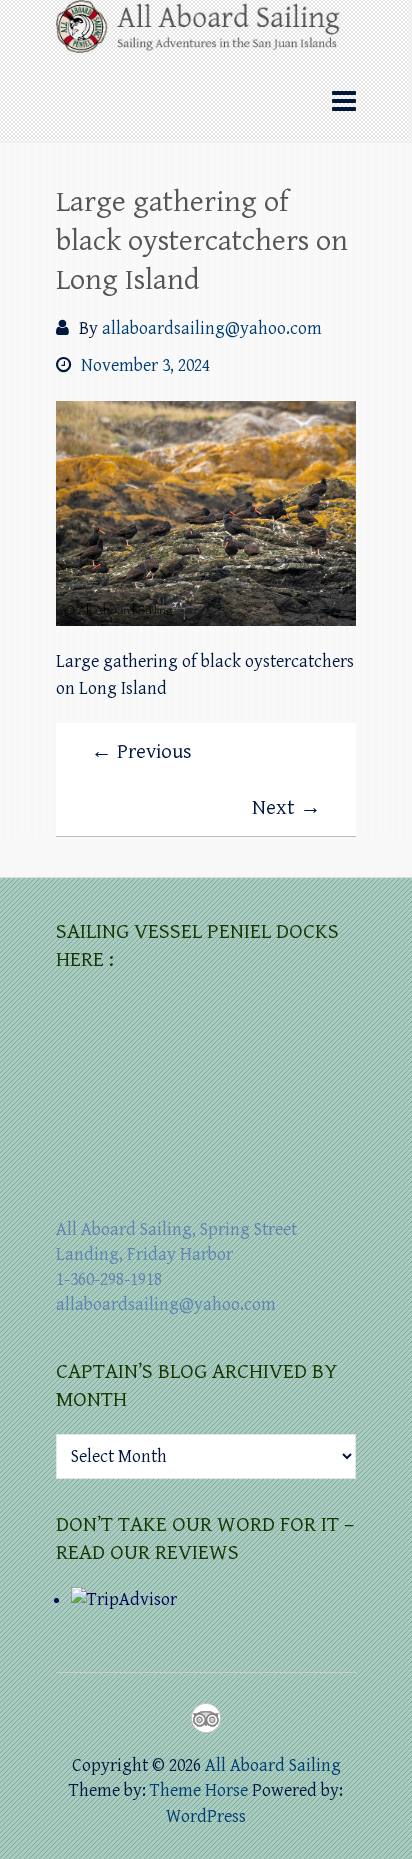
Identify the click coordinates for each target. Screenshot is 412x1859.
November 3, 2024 (145, 365)
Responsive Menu (344, 101)
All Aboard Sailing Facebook (170, 1718)
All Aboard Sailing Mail (242, 1718)
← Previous (141, 752)
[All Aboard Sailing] (206, 33)
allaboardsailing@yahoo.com (212, 328)
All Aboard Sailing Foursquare (206, 1718)
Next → (286, 808)
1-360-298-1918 (109, 1279)
